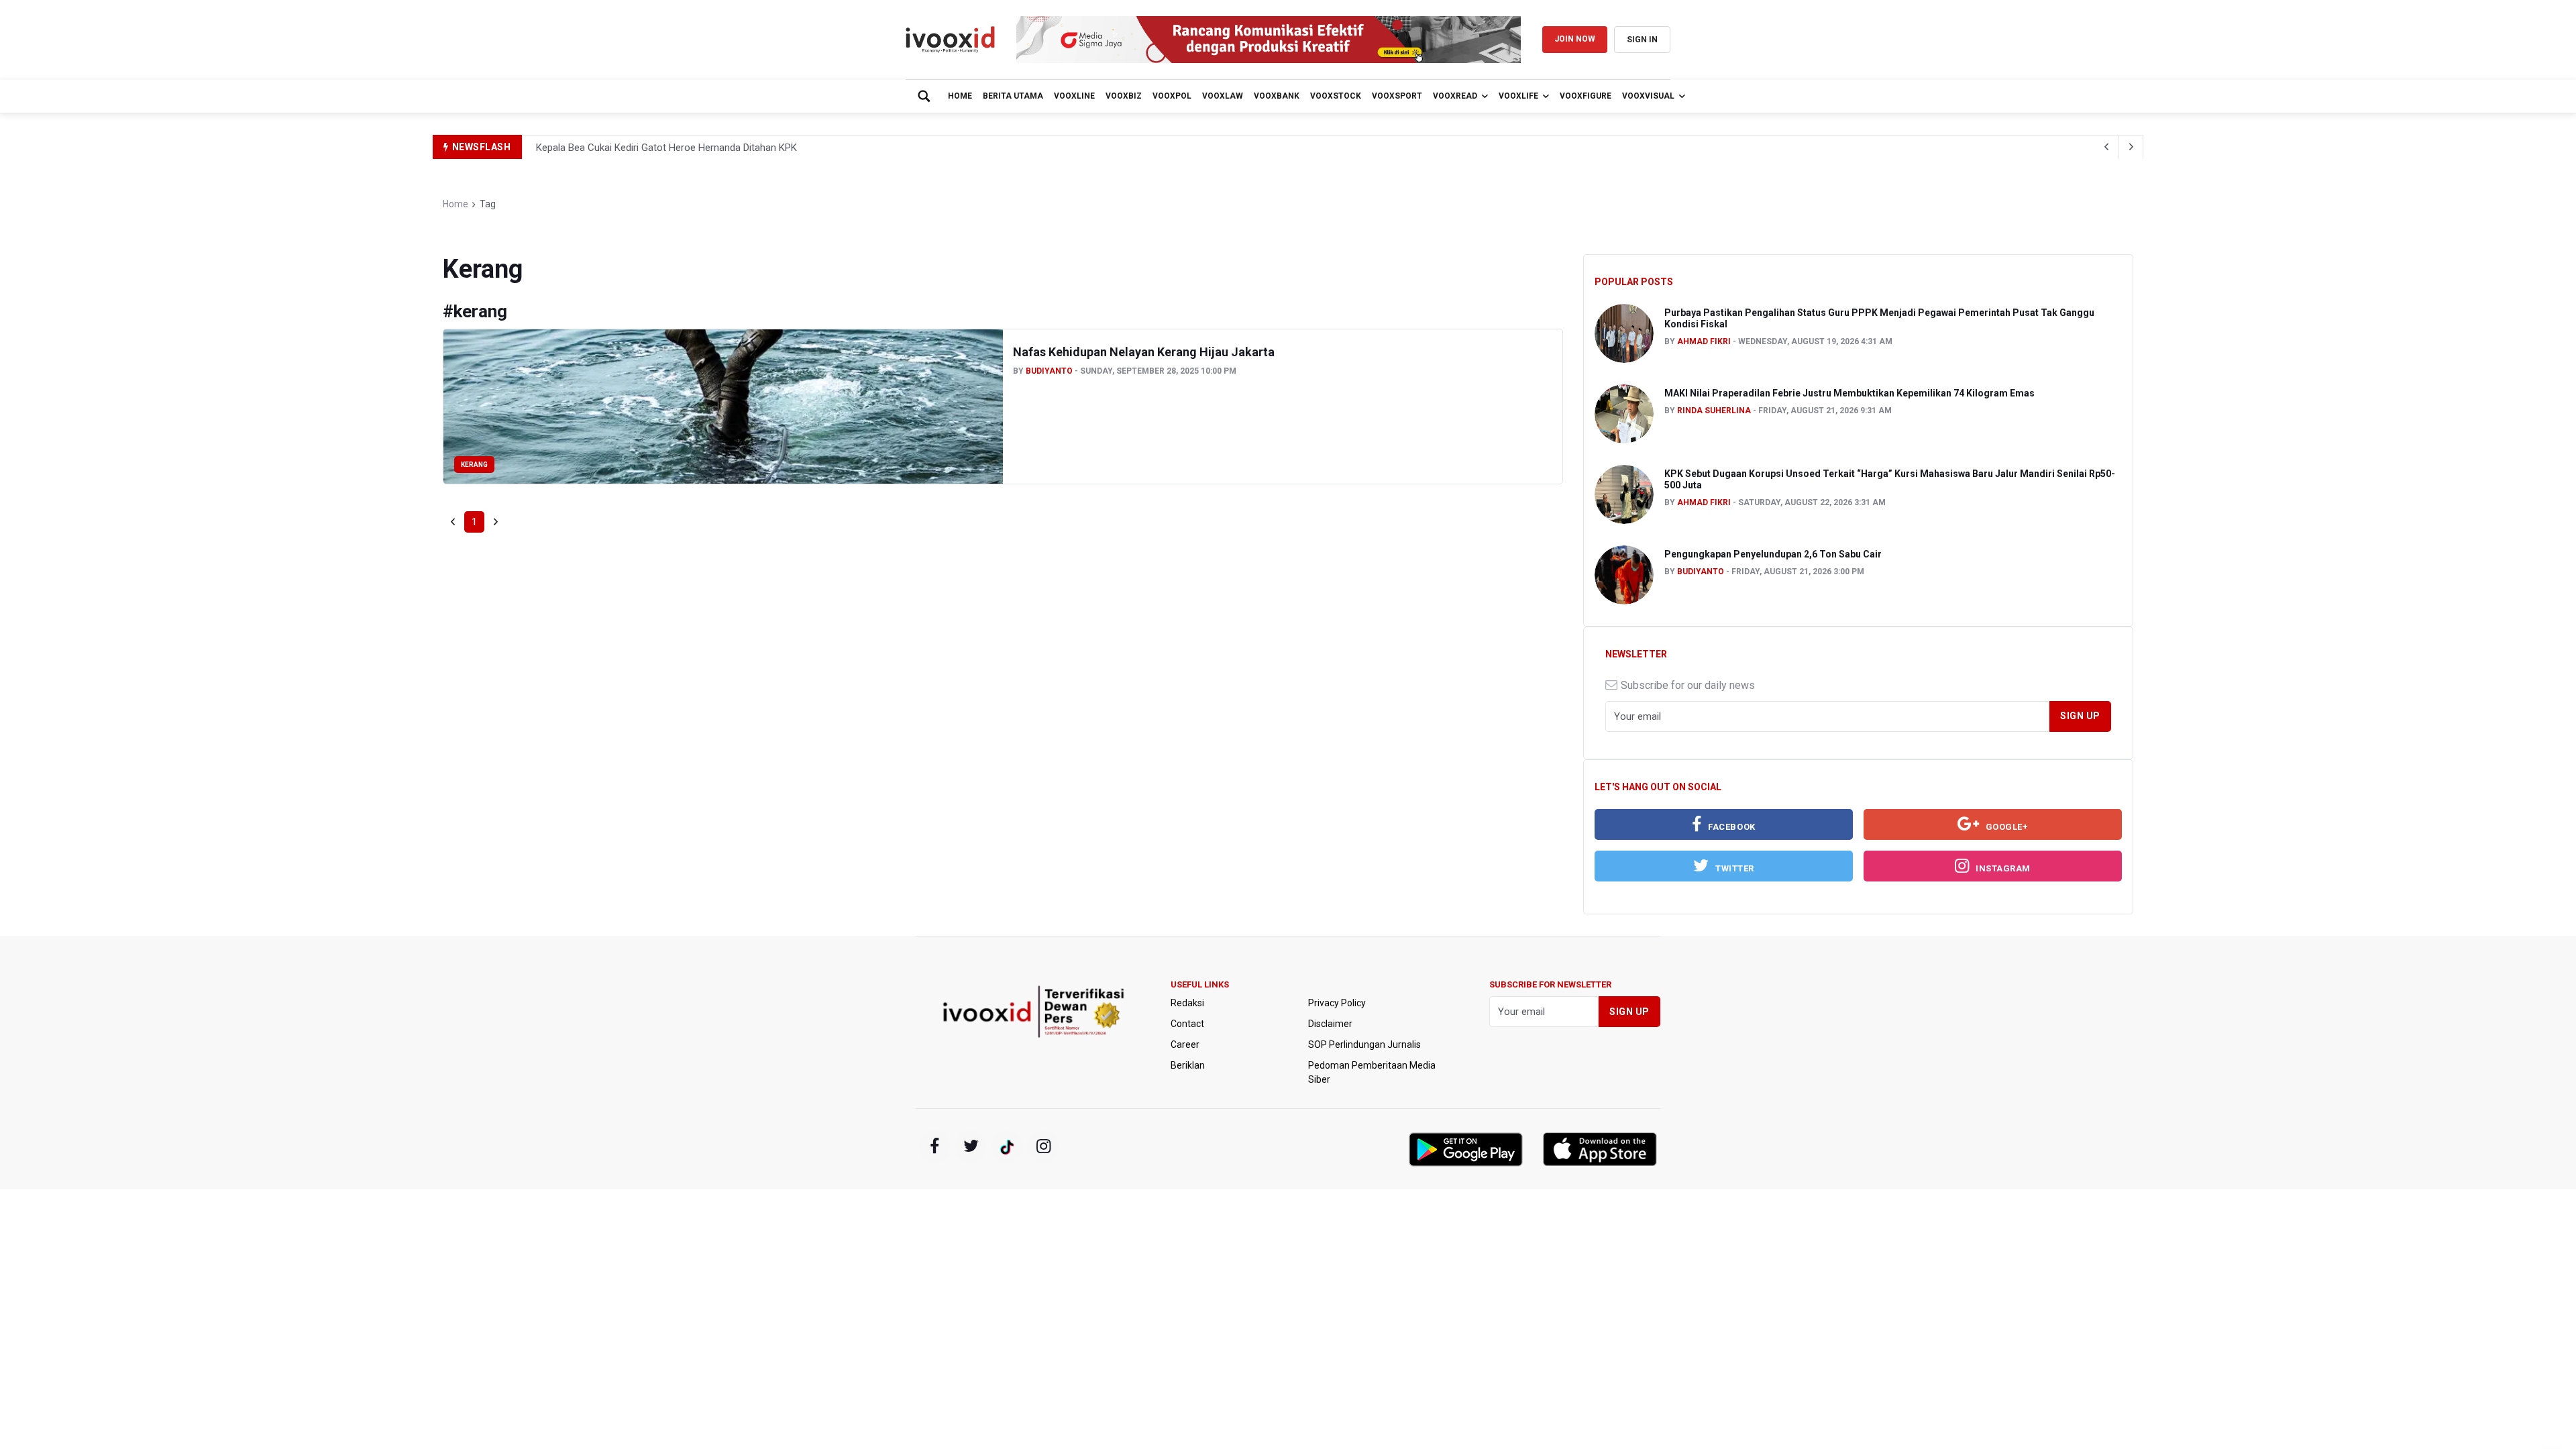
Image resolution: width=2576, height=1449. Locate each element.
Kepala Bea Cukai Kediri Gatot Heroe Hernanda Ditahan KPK (666, 148)
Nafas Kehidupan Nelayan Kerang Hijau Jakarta (1144, 352)
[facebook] (934, 1146)
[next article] (2107, 147)
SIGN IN (1642, 40)
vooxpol (1172, 96)
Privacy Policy (1337, 1003)
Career (1185, 1044)
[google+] (1007, 1146)
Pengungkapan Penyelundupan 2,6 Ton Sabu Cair (1773, 554)
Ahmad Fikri (1704, 341)
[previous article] (2131, 147)
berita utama (1013, 96)
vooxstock (1336, 96)
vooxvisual (1648, 96)
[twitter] (971, 1146)
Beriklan (1188, 1065)
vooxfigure (1586, 96)
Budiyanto (1049, 371)
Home (960, 96)
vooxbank (1277, 96)
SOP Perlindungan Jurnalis (1364, 1044)
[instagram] (1043, 1146)
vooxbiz (1124, 96)
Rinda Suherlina (1714, 411)
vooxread (1455, 96)
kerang (474, 465)
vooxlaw (1223, 96)
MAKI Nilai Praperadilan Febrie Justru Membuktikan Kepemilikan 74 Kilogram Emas (1849, 393)
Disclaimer (1330, 1024)
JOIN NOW (1575, 39)
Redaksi (1187, 1003)
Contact (1187, 1024)
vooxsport (1397, 96)
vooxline (1074, 96)
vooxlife (1518, 96)
